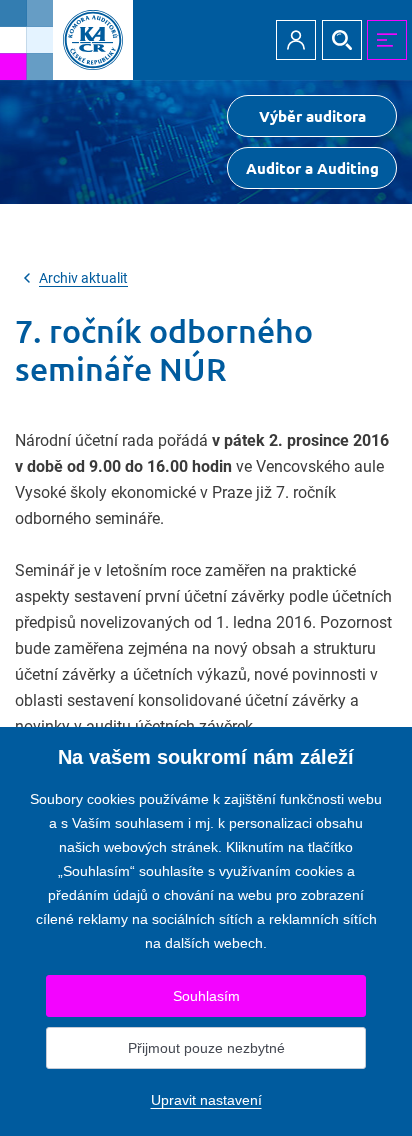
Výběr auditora (312, 116)
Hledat (342, 40)
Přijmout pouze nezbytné (206, 1048)
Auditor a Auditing (312, 168)
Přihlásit (296, 40)
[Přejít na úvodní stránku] (66, 40)
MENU (387, 40)
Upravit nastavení (206, 1100)
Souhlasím (206, 996)
